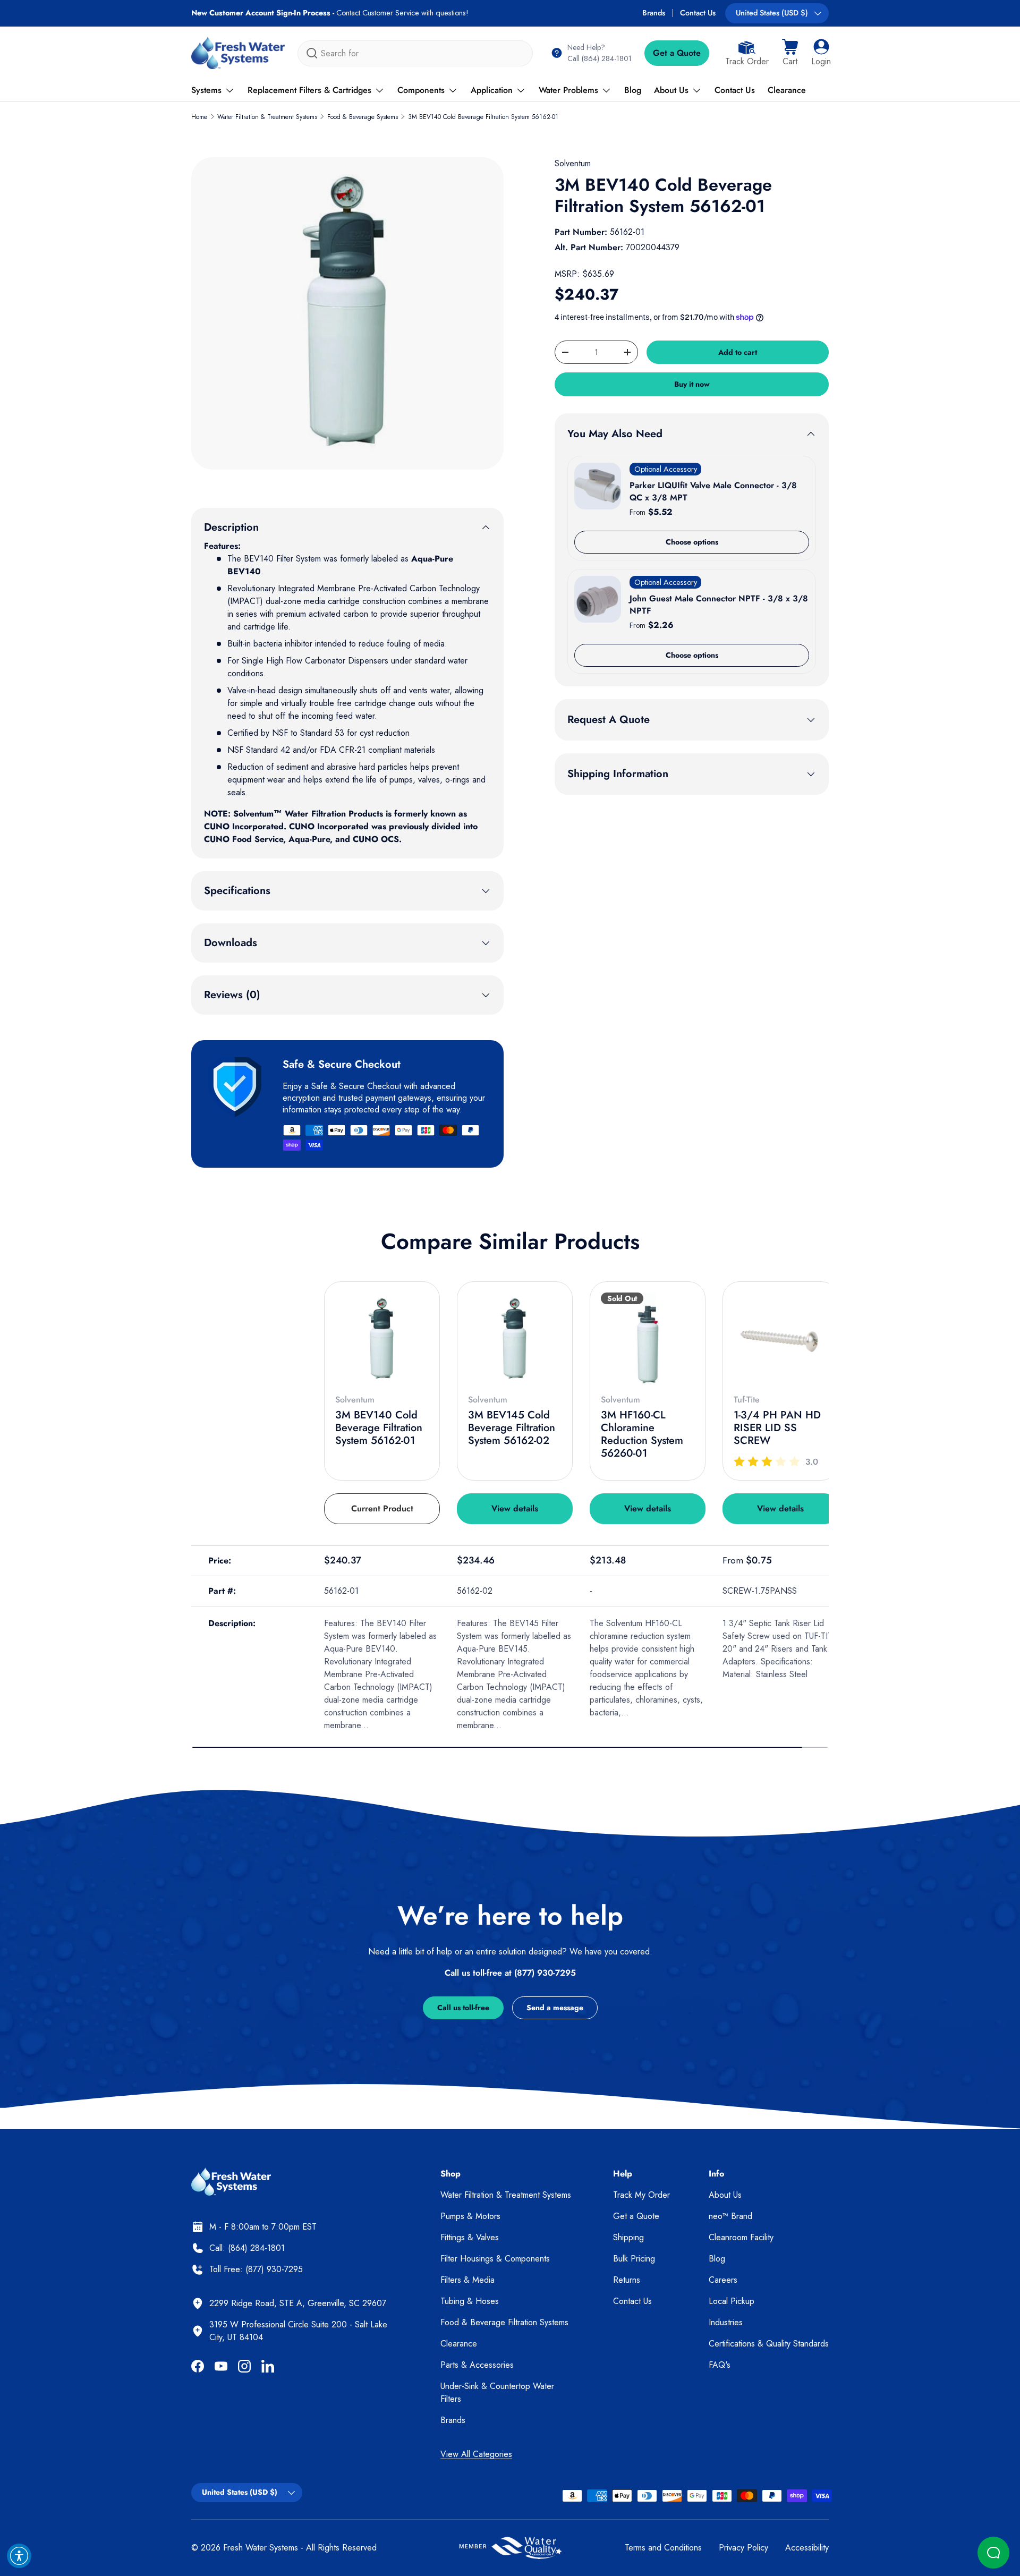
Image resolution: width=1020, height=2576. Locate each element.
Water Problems (568, 90)
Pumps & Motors (470, 2216)
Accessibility (807, 2548)
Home (199, 117)
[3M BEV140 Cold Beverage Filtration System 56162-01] (382, 1339)
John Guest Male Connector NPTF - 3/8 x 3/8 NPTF (719, 604)
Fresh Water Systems (261, 2548)
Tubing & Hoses (470, 2301)
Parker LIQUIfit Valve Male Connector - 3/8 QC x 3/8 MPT (713, 491)
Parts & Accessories (477, 2365)
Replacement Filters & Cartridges (309, 90)
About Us (671, 90)
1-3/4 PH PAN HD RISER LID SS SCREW (777, 1428)
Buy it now (692, 384)
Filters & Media (467, 2280)
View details (515, 1508)
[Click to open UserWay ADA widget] (19, 2556)
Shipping (628, 2237)
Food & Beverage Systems (363, 117)
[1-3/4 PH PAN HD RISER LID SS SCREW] (780, 1339)
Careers (723, 2280)
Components (421, 90)
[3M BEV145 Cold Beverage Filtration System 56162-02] (515, 1339)
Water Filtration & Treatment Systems (267, 117)
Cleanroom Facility (741, 2237)
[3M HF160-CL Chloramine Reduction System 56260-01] (648, 1339)
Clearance (787, 90)
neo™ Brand (730, 2216)
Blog (633, 90)
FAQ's (720, 2365)
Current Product (382, 1508)
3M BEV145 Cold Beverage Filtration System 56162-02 (512, 1428)
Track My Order (641, 2195)
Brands (654, 13)
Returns (627, 2280)
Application (492, 90)
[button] (790, 53)
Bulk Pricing (634, 2259)
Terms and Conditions (663, 2548)
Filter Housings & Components (495, 2259)
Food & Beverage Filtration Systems (504, 2322)
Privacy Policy (743, 2548)
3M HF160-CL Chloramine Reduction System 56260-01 (642, 1434)
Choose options (692, 542)
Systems (206, 90)
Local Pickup (732, 2301)
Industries (726, 2322)
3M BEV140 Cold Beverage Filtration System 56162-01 (483, 117)
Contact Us (698, 13)
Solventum (573, 163)
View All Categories (476, 2454)
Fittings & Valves (470, 2237)
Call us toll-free (463, 2008)
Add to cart (738, 352)
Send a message (555, 2008)
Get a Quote (677, 53)
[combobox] (415, 53)
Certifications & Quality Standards (769, 2344)
